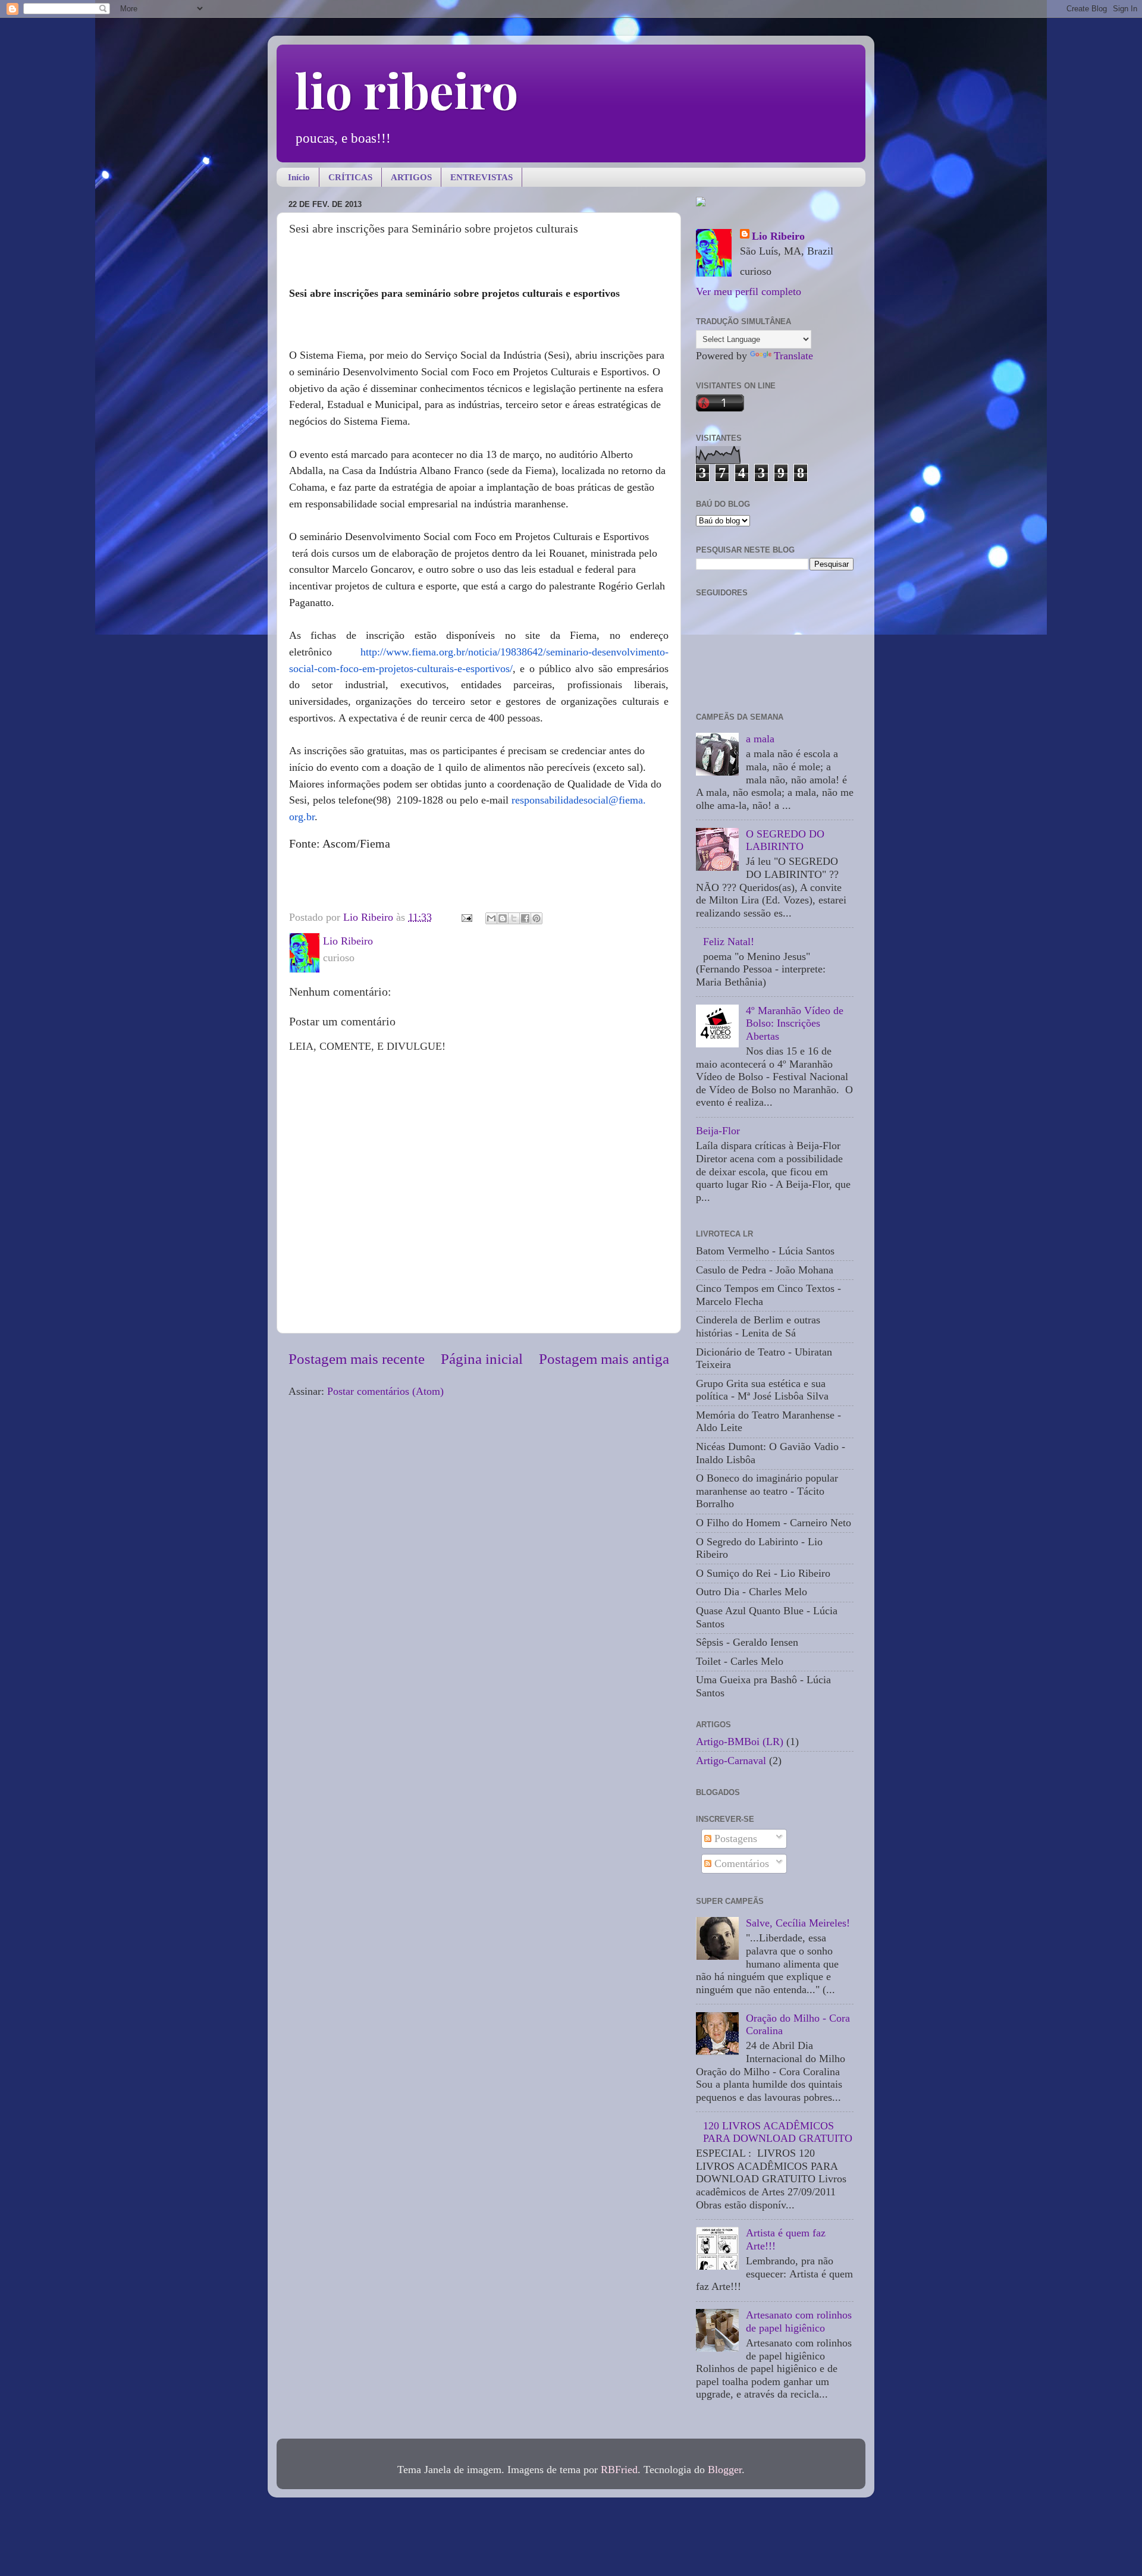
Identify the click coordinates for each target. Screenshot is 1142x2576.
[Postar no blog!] (503, 918)
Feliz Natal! (729, 942)
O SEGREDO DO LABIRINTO (785, 840)
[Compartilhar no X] (514, 918)
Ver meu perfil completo (749, 291)
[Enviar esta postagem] (466, 917)
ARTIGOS (411, 177)
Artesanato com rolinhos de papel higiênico (799, 2321)
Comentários (740, 1863)
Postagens (734, 1838)
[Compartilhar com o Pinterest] (537, 918)
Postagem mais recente (357, 1359)
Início (299, 177)
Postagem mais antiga (604, 1359)
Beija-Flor (718, 1131)
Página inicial (482, 1359)
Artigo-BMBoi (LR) (740, 1742)
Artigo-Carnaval (731, 1761)
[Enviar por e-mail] (491, 918)
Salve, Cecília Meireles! (798, 1923)
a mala (760, 739)
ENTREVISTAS (481, 177)
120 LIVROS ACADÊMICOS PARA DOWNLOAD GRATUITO (778, 2132)
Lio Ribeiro (778, 236)
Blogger (725, 2470)
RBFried (619, 2470)
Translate (793, 356)
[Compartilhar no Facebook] (525, 918)
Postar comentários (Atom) (385, 1391)
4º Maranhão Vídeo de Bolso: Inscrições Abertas (795, 1023)
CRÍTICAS (350, 177)
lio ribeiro (406, 90)
